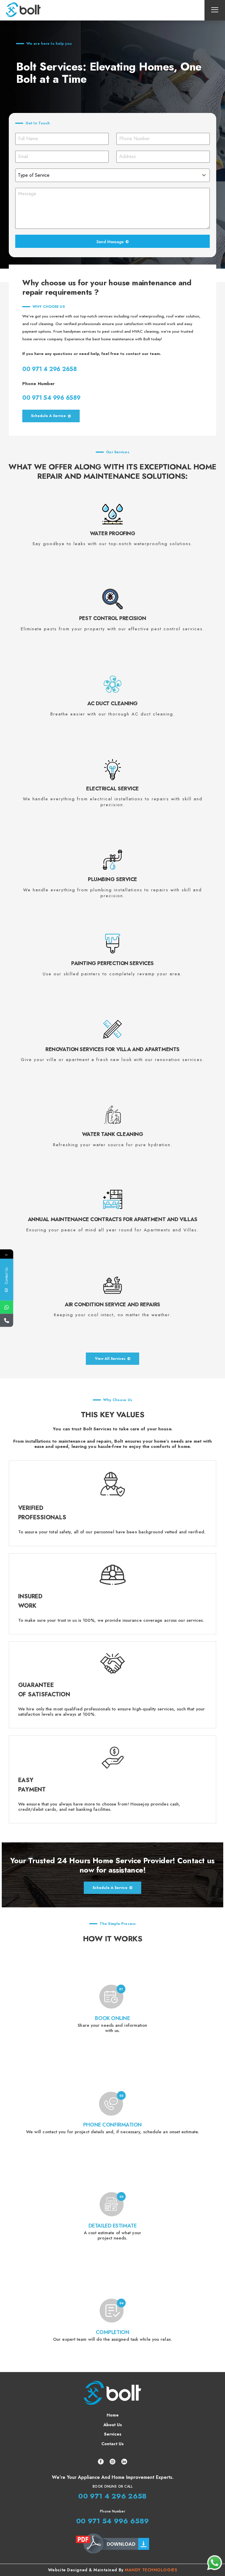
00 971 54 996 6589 (51, 398)
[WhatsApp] (7, 1307)
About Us (113, 2425)
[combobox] (112, 175)
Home (113, 2415)
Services (113, 2434)
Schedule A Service (48, 416)
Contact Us (112, 2444)
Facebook (101, 2462)
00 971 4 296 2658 (50, 369)
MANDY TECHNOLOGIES (151, 2570)
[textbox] (107, 175)
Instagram (112, 2462)
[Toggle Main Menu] (215, 10)
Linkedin (124, 2462)
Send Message (110, 242)
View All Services (110, 1359)
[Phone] (7, 1320)
